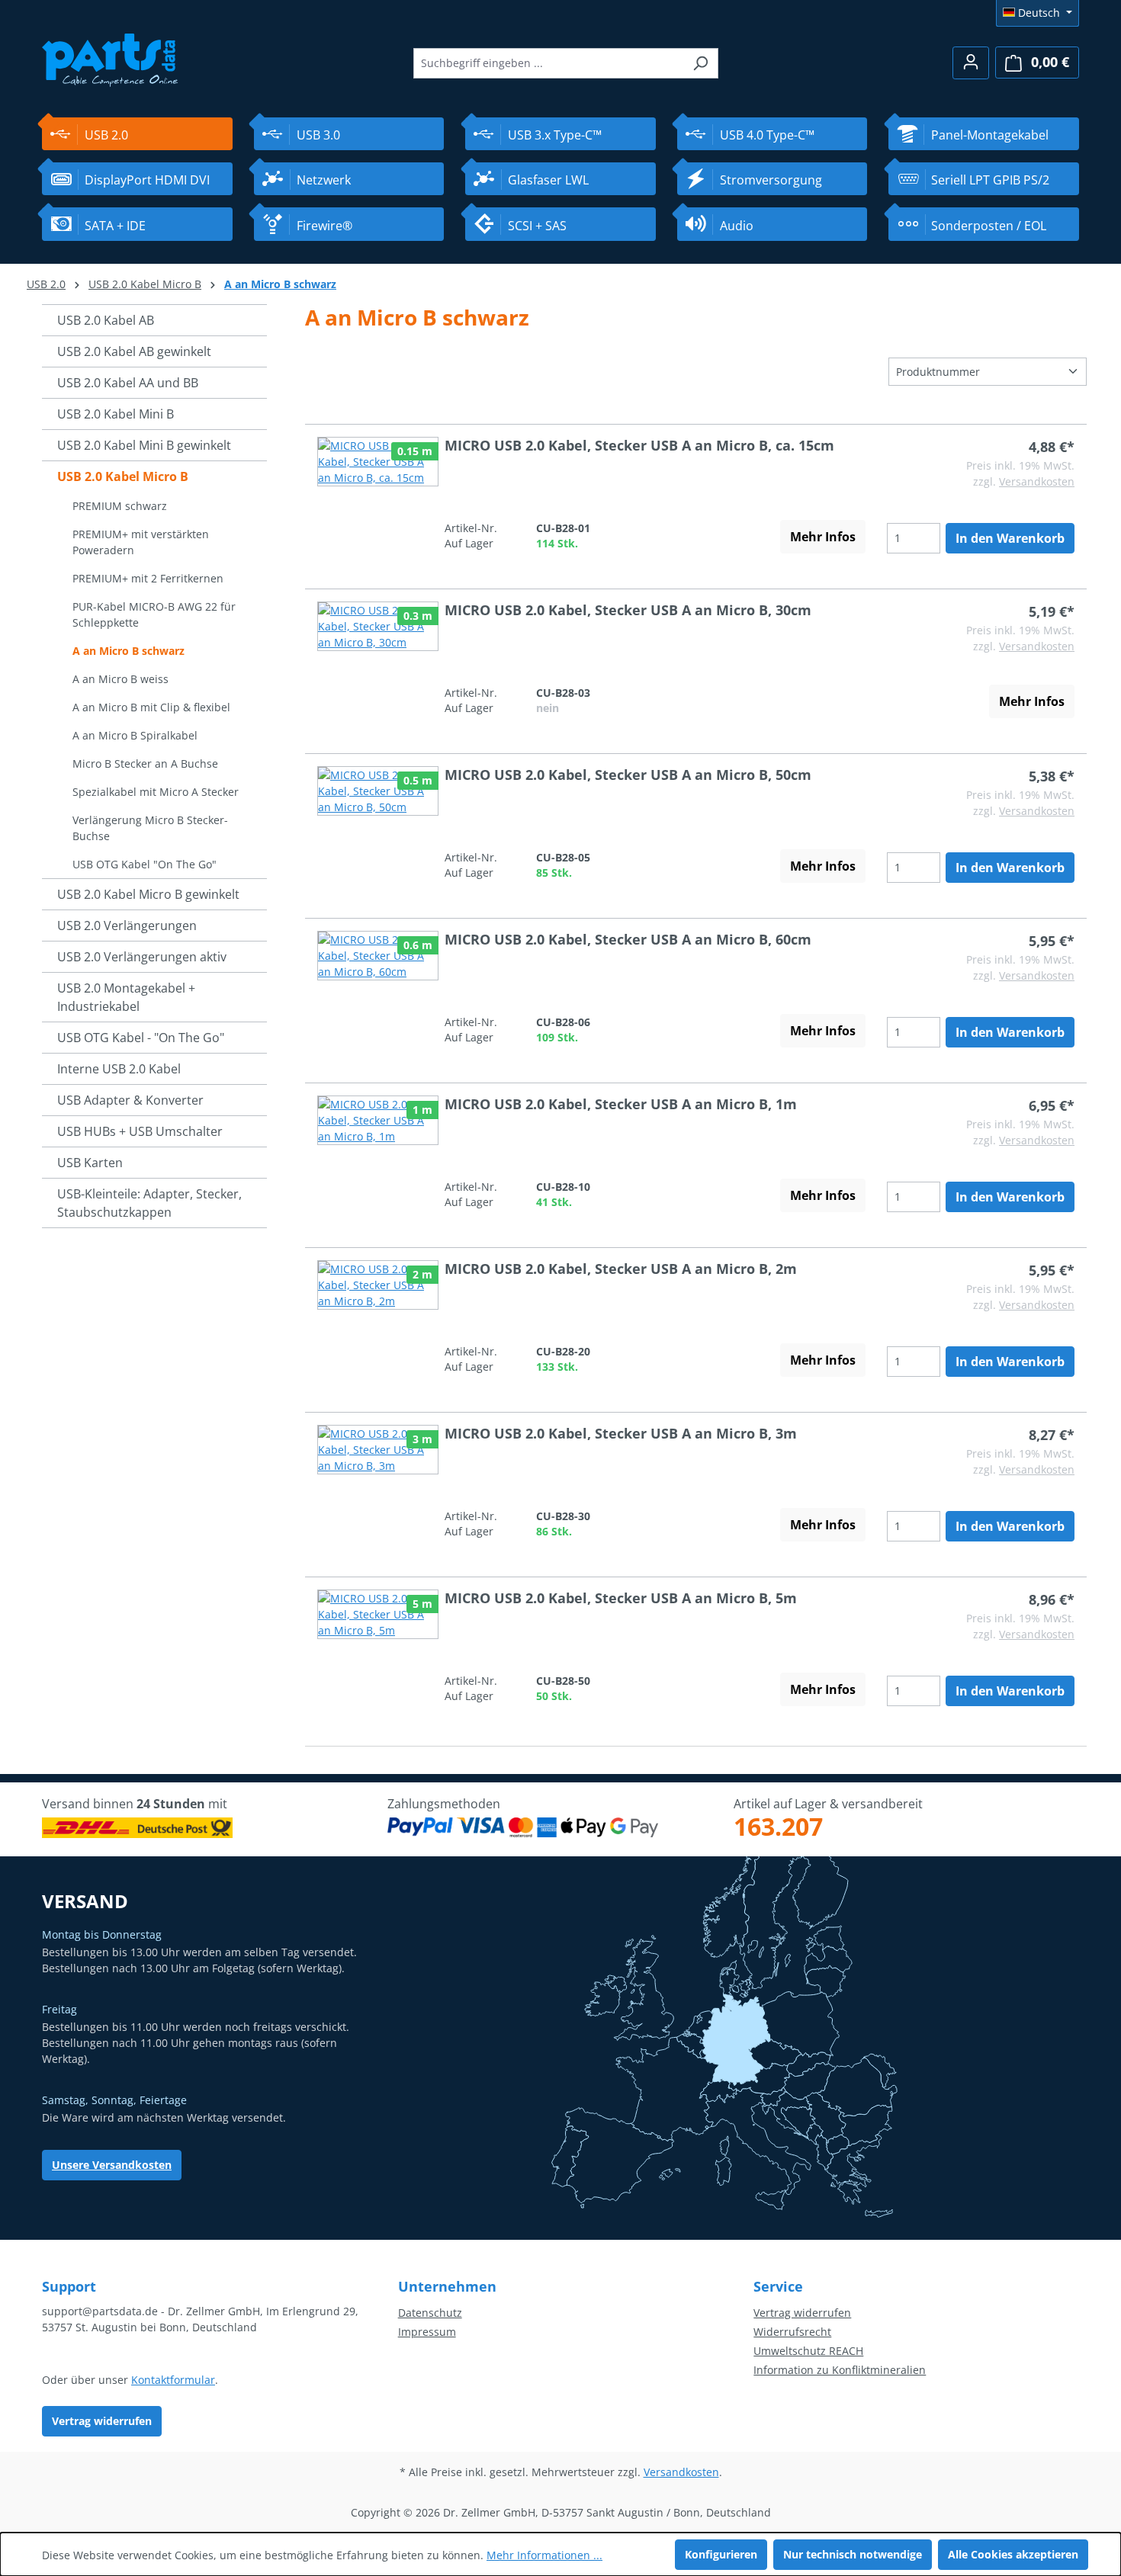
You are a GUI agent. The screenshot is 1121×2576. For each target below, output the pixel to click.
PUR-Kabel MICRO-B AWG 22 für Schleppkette (154, 614)
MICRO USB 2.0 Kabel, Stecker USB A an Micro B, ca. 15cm (639, 445)
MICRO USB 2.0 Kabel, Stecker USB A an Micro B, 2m (621, 1269)
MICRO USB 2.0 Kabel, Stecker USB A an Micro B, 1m (621, 1104)
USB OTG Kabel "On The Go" (145, 864)
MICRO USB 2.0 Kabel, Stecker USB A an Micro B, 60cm (628, 939)
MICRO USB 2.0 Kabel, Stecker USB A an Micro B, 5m (621, 1598)
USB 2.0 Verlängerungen (127, 925)
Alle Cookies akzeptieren (1013, 2554)
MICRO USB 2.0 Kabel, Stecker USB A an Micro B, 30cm (628, 610)
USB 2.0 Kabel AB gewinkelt (134, 351)
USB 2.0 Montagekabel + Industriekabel (126, 997)
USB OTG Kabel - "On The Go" (141, 1038)
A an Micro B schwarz (128, 651)
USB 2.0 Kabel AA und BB (128, 383)
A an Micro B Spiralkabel (135, 735)
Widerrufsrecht (792, 2332)
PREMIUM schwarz (120, 506)
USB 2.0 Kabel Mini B (116, 414)
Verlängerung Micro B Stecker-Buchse (150, 828)
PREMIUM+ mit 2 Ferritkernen (148, 578)
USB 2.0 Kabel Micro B (123, 476)
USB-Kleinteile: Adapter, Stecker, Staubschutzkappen (149, 1203)
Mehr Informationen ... (544, 2555)
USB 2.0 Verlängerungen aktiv (142, 957)
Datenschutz (430, 2313)
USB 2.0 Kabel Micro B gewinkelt (148, 894)
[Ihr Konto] (971, 63)
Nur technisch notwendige (853, 2554)
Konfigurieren (721, 2554)
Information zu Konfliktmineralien (840, 2370)
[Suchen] (700, 63)
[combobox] (548, 63)
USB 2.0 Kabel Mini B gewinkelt (144, 445)
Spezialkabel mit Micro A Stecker (156, 792)
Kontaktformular (173, 2380)
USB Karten (90, 1163)
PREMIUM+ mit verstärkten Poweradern (141, 542)
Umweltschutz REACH (808, 2351)
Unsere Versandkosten (112, 2165)
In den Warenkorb (1010, 538)
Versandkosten (1037, 481)
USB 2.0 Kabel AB (106, 320)
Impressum (427, 2332)
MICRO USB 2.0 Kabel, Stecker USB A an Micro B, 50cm (628, 775)
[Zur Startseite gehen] (110, 58)
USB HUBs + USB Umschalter (140, 1131)
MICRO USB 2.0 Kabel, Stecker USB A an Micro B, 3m (621, 1433)
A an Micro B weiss (120, 679)
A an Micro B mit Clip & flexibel (151, 707)
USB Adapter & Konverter (130, 1100)
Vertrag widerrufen (102, 2421)
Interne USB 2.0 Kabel (119, 1069)
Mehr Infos (823, 537)
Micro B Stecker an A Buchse (145, 763)
